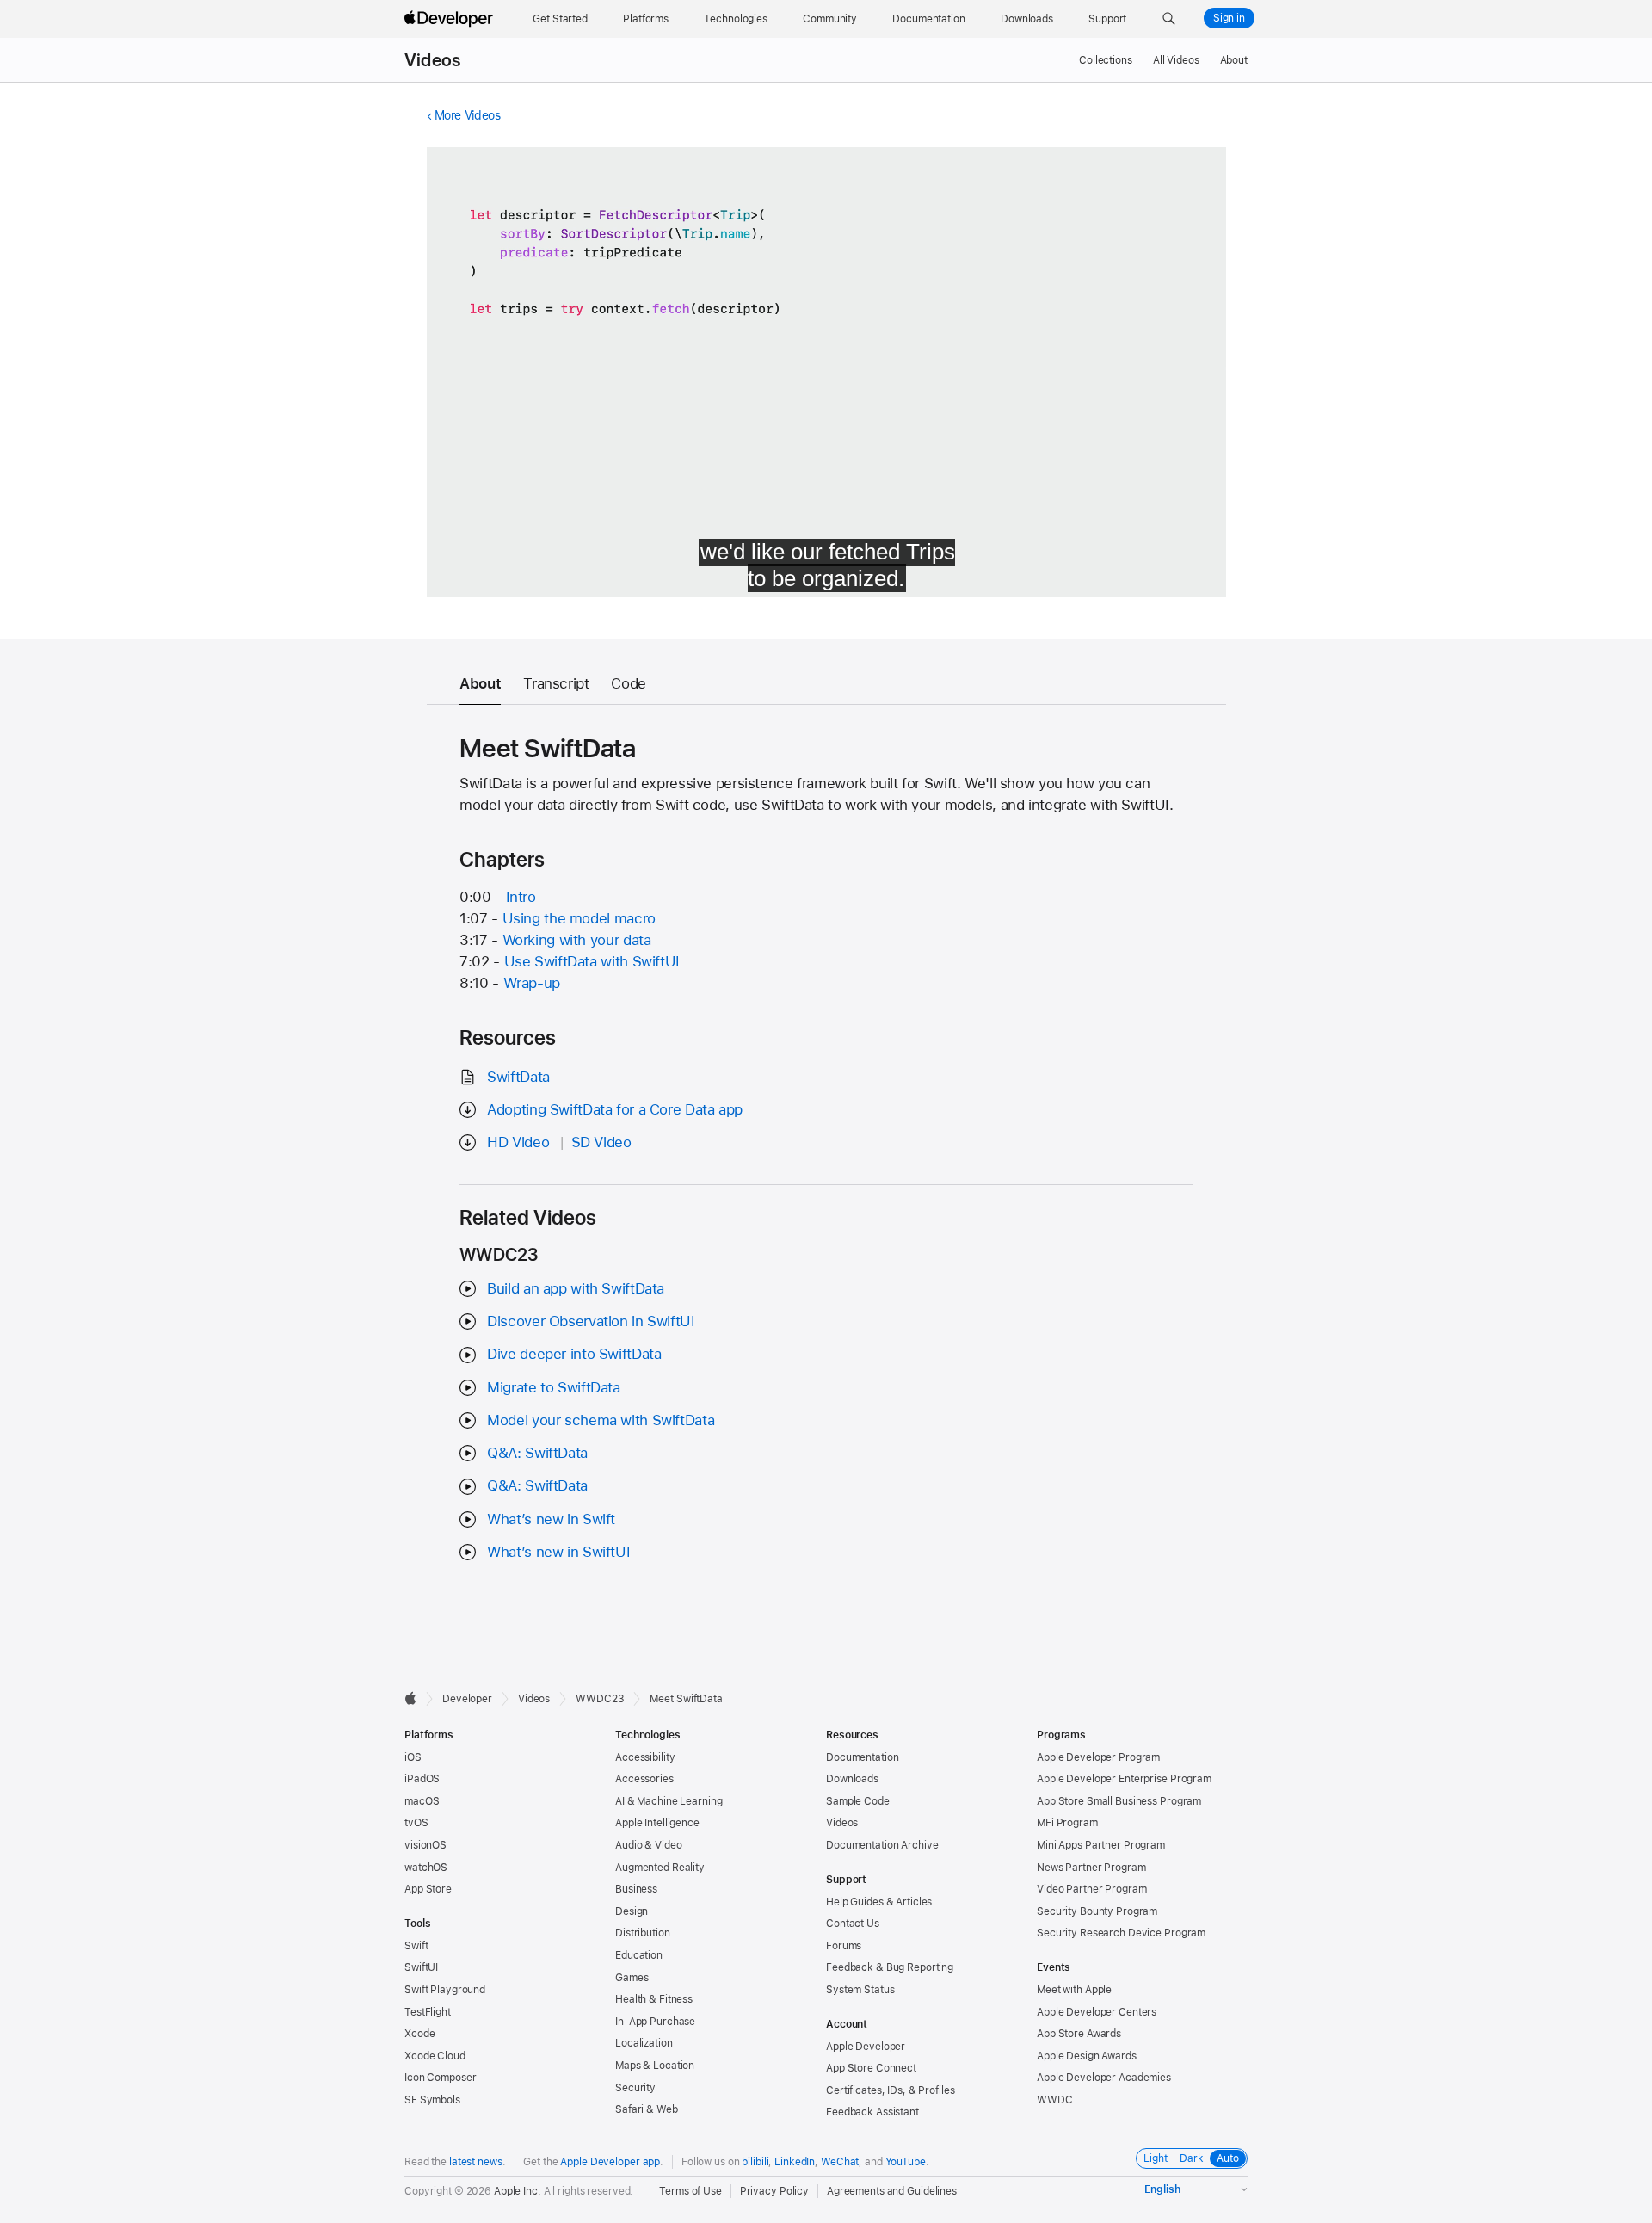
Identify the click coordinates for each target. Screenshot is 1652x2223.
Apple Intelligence (657, 1823)
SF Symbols (432, 2100)
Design (632, 1911)
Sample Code (858, 1801)
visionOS (425, 1845)
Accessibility (645, 1757)
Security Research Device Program (1121, 1933)
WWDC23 (600, 1699)
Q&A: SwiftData (537, 1453)
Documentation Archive (882, 1845)
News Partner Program (1091, 1868)
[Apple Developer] (451, 19)
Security (635, 2088)
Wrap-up (532, 983)
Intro (521, 897)
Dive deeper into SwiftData (574, 1354)
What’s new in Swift (551, 1519)
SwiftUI (421, 1967)
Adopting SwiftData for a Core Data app (615, 1109)
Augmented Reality (660, 1868)
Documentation (862, 1757)
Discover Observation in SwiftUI (591, 1321)
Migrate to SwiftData (554, 1387)
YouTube (906, 2162)
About (1234, 60)
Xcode (419, 2034)
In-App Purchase (655, 2022)
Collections (1106, 60)
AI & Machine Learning (669, 1801)
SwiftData (518, 1077)
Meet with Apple (1074, 1990)
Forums (844, 1946)
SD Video (601, 1142)
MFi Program (1067, 1823)
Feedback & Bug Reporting (890, 1967)
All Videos (1176, 60)
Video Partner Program (1091, 1889)
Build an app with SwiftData (576, 1288)
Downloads (852, 1779)
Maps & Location (655, 2066)
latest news (476, 2162)
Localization (644, 2043)
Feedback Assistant (872, 2112)
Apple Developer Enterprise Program (1124, 1779)
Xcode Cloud (435, 2056)
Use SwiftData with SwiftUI (592, 961)
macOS (422, 1801)
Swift (416, 1946)
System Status (860, 1990)
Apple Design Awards (1087, 2056)
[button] (1169, 19)
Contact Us (853, 1924)
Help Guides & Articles (879, 1902)
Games (632, 1978)
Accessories (644, 1779)
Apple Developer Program (1098, 1757)
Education (639, 1955)
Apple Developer (866, 2047)
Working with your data (577, 940)
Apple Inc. (518, 2191)
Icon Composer (440, 2078)
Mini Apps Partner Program (1101, 1845)
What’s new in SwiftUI (558, 1552)
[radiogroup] (1192, 2158)
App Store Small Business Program (1119, 1801)
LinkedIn (795, 2162)
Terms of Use (690, 2191)
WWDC (1055, 2100)
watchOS (426, 1868)
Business (636, 1889)
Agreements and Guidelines (892, 2191)
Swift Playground (445, 1990)
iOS (413, 1757)
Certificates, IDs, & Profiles (891, 2090)
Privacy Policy (774, 2191)
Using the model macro (579, 918)
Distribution (643, 1933)
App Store (428, 1889)
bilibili (755, 2162)
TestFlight (428, 2012)
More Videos (468, 115)
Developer (467, 1699)
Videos (432, 60)
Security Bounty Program (1097, 1911)
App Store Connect (871, 2068)
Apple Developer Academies (1104, 2078)
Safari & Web (647, 2109)
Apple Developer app (610, 2162)
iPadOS (422, 1779)
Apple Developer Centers (1097, 2012)
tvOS (416, 1823)
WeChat (840, 2162)
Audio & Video (648, 1845)
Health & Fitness (654, 1999)
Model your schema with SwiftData (601, 1420)
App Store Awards (1079, 2034)
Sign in (1229, 18)
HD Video (518, 1142)
